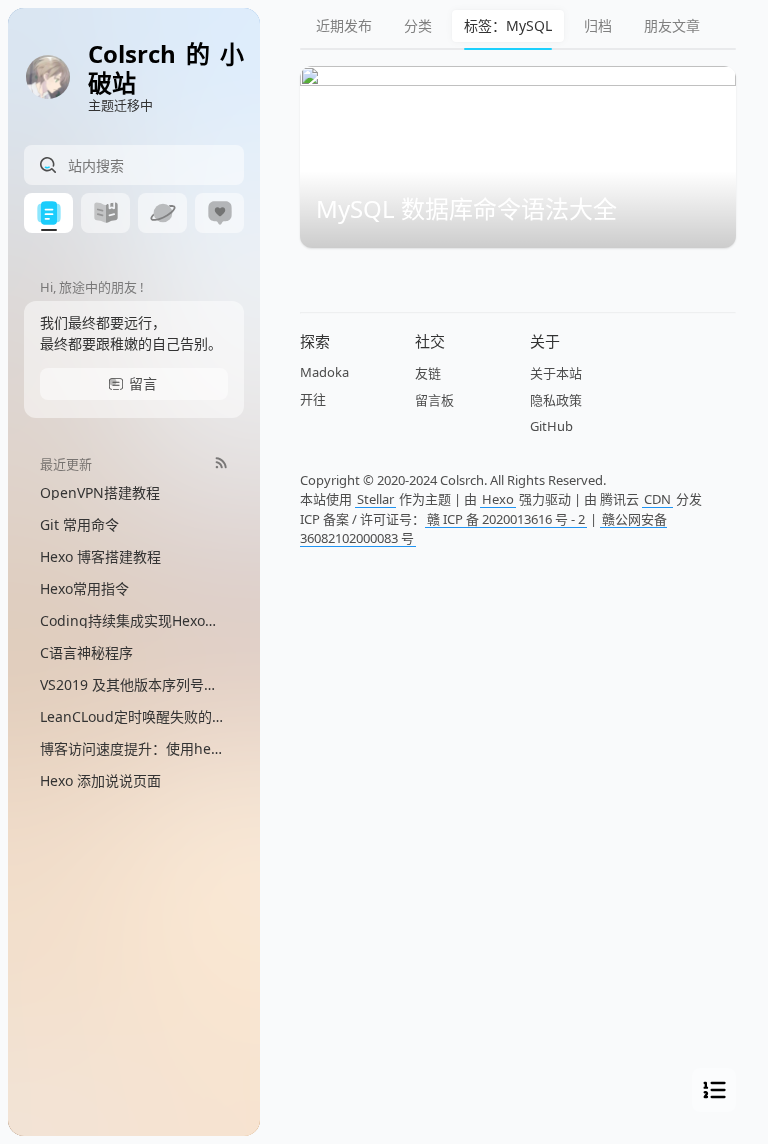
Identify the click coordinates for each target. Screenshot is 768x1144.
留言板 (434, 400)
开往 (313, 399)
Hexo (498, 499)
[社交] (219, 213)
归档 (598, 25)
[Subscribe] (221, 462)
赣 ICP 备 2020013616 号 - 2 (506, 519)
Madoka (324, 372)
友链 (428, 373)
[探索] (162, 213)
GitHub (551, 426)
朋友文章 (672, 25)
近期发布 (344, 25)
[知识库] (105, 213)
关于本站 (556, 373)
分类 (418, 25)
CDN (657, 499)
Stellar (375, 499)
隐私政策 (556, 400)
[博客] (48, 213)
